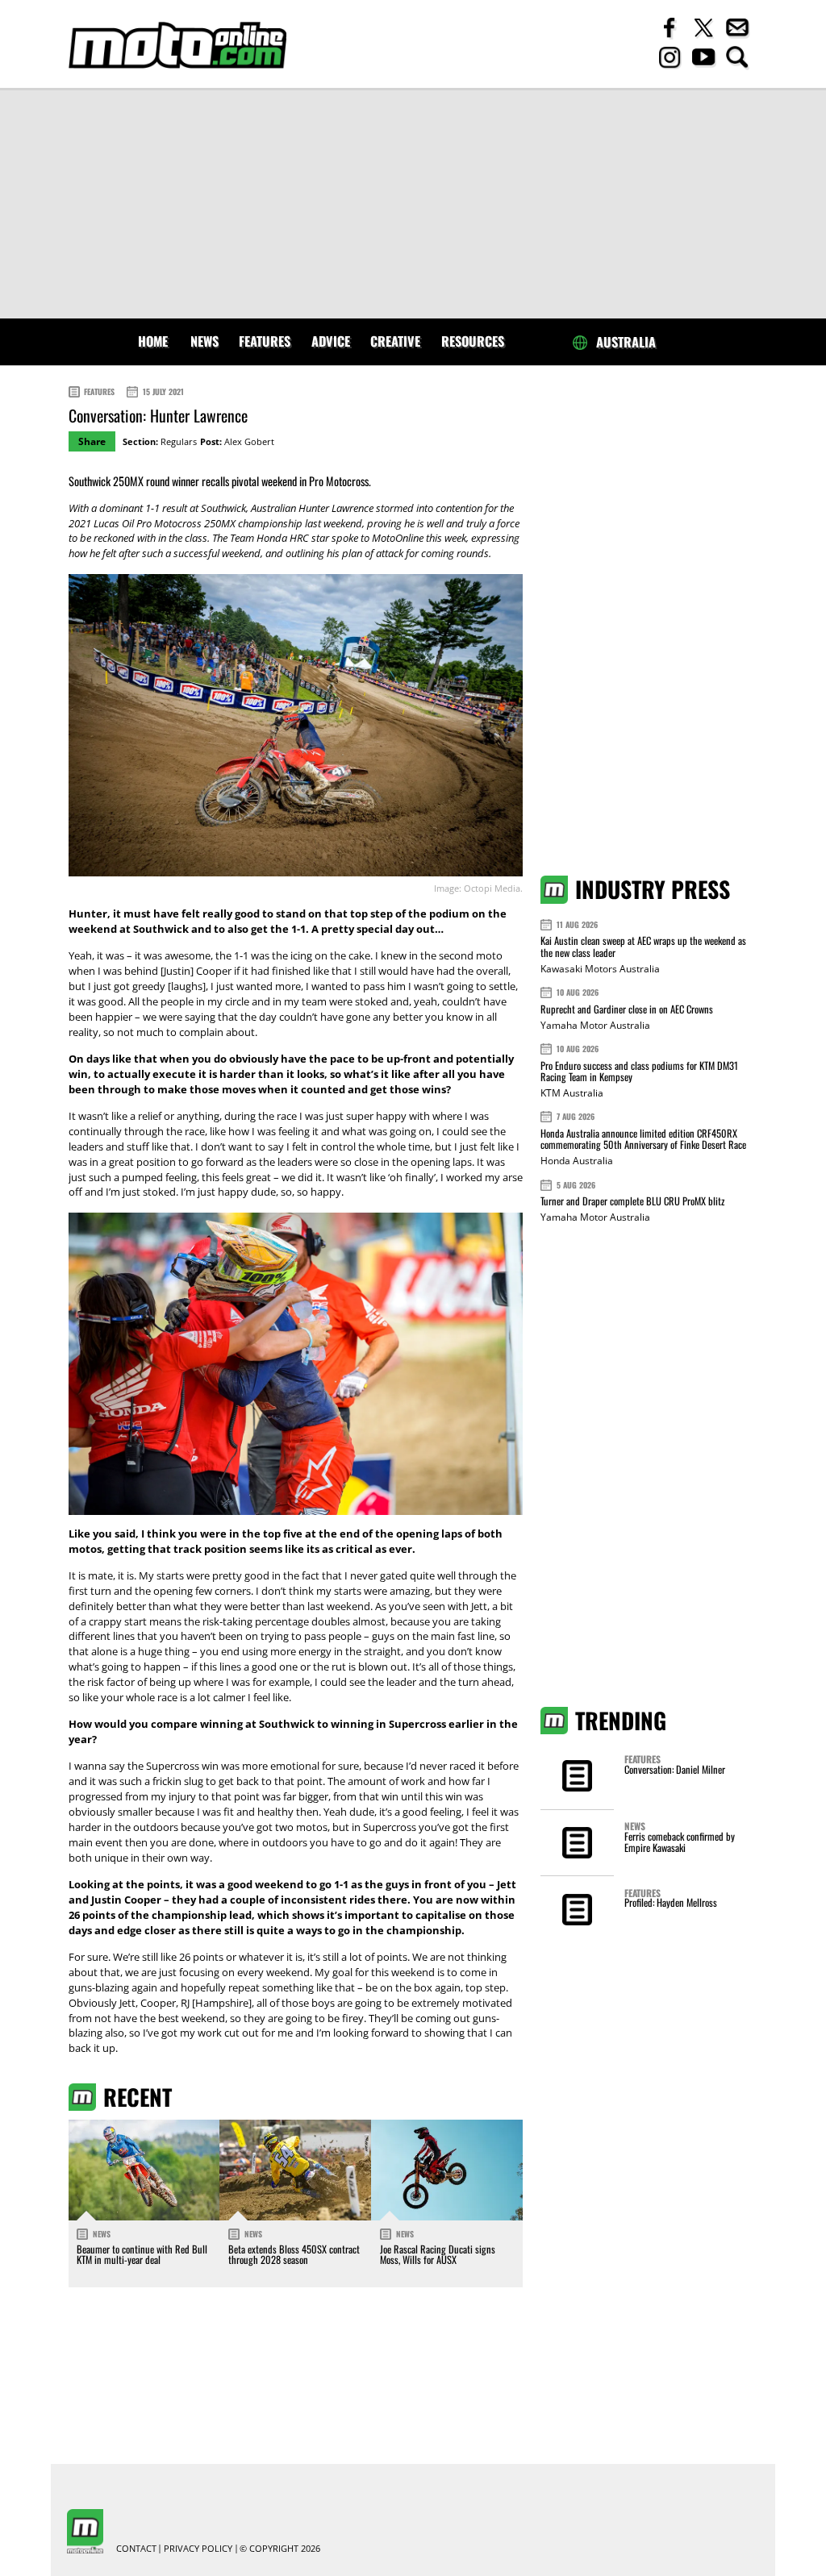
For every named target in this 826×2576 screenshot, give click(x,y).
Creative (395, 341)
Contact (136, 2549)
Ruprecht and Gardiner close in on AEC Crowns (627, 1009)
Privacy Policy (198, 2549)
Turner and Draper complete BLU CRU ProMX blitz (632, 1201)
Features (265, 341)
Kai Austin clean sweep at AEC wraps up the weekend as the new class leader (643, 946)
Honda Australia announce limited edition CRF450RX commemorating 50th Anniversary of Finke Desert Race (643, 1139)
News (204, 341)
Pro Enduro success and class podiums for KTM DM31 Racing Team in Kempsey (639, 1071)
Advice (331, 341)
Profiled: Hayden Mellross (671, 1902)
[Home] (177, 46)
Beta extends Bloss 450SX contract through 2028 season (294, 2255)
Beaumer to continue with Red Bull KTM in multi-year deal (142, 2255)
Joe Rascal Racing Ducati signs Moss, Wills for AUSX (438, 2255)
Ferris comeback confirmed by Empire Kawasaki (680, 1842)
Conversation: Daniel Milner (675, 1769)
